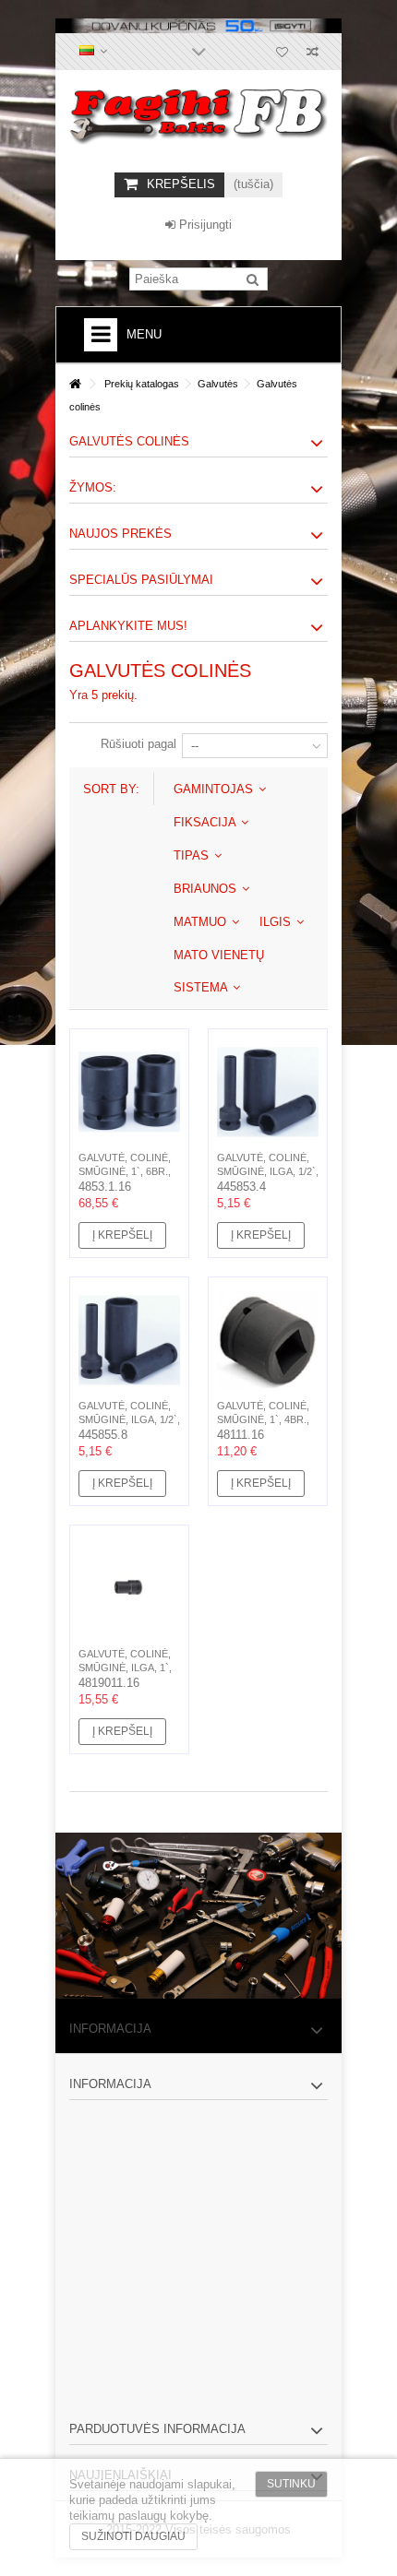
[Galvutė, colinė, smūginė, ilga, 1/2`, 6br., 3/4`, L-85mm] (268, 1092)
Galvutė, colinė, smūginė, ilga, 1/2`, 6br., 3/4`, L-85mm (268, 1171)
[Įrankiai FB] (198, 117)
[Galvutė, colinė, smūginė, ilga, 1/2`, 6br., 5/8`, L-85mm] (129, 1340)
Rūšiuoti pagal (138, 744)
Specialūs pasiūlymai (141, 580)
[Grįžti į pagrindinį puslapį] (75, 384)
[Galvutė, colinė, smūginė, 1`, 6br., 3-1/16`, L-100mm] (129, 1092)
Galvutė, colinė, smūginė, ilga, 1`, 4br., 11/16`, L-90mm (127, 1668)
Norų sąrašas (282, 54)
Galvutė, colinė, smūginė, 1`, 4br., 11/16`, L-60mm (263, 1419)
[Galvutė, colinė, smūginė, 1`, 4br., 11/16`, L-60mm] (268, 1340)
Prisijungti (204, 225)
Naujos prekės (120, 534)
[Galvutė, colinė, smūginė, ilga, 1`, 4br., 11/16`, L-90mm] (129, 1588)
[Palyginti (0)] (313, 54)
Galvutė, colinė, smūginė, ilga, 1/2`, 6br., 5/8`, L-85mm (129, 1419)
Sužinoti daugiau (133, 2536)
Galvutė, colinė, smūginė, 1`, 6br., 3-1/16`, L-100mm (125, 1171)
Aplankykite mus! (128, 626)
